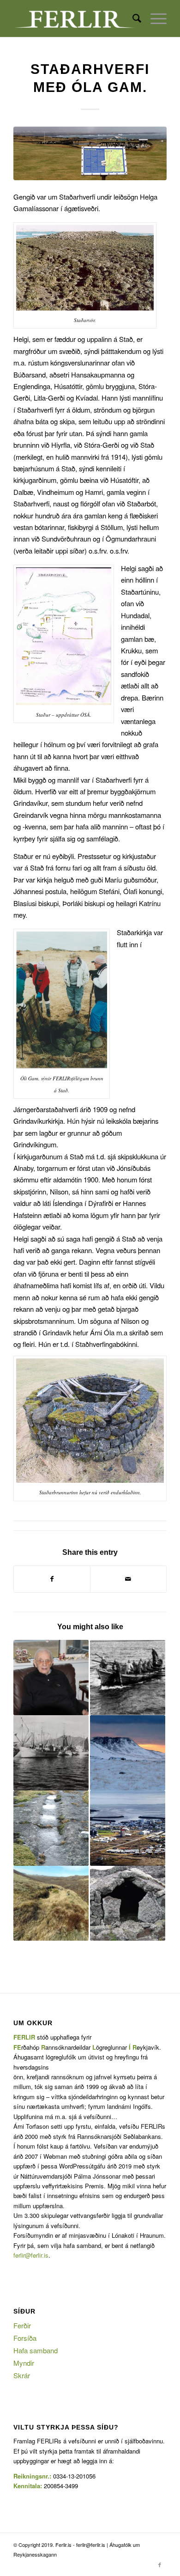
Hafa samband (36, 2350)
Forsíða (25, 2338)
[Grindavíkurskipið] (128, 1678)
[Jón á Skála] (51, 1678)
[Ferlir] (75, 18)
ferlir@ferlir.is (31, 2255)
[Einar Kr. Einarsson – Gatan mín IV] (51, 1753)
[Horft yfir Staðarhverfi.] (90, 153)
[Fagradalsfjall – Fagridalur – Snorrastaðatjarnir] (51, 1903)
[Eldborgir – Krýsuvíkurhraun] (128, 1753)
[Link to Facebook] (160, 2564)
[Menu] (154, 18)
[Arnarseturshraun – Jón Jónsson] (128, 1903)
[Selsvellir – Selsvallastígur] (51, 1828)
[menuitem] (132, 18)
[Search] (132, 18)
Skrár (22, 2375)
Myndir (24, 2363)
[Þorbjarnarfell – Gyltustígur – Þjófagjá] (128, 1828)
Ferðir (22, 2325)
